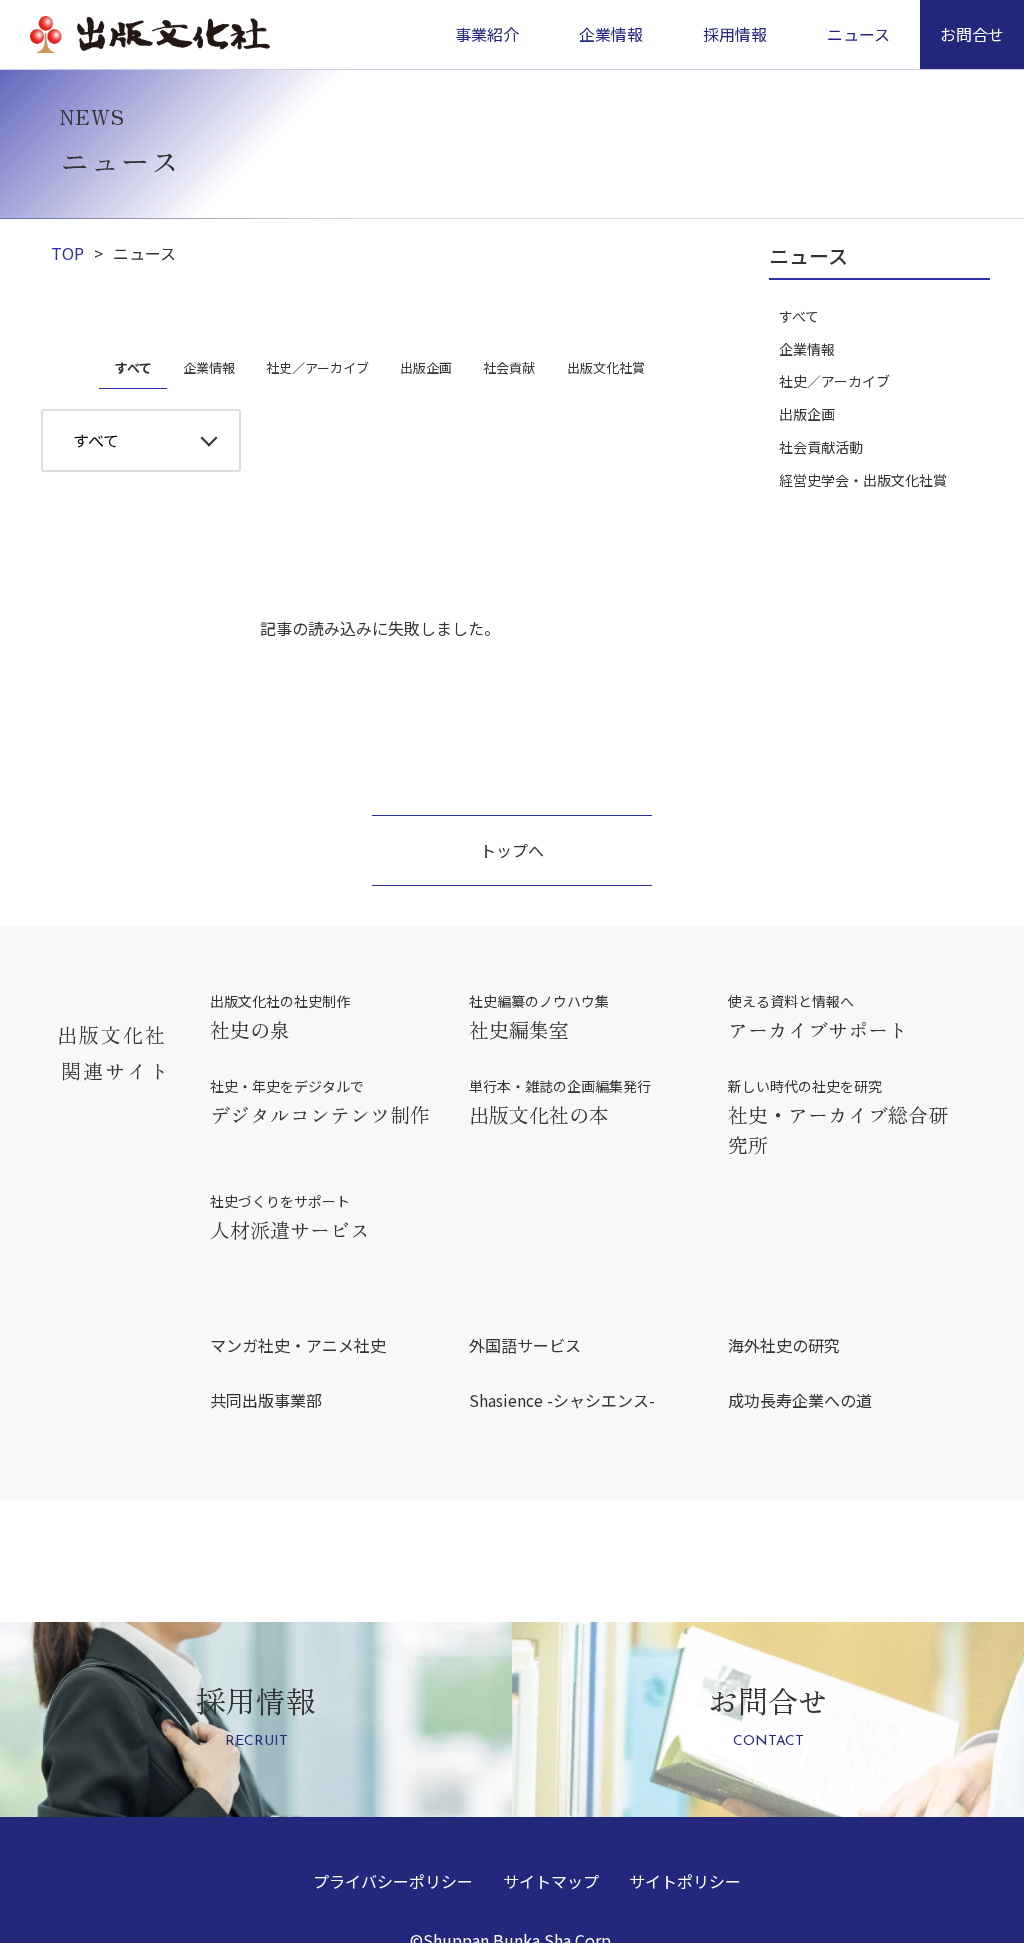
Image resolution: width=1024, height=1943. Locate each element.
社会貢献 (509, 367)
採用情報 (735, 34)
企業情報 (209, 367)
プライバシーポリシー (393, 1881)
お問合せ (972, 34)
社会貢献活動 (821, 447)
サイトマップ (551, 1881)
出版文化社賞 (606, 367)
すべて (133, 367)
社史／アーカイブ (317, 367)
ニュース (858, 34)
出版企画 (426, 367)
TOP (67, 253)
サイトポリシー (685, 1881)
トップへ (512, 850)
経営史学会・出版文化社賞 (863, 480)
